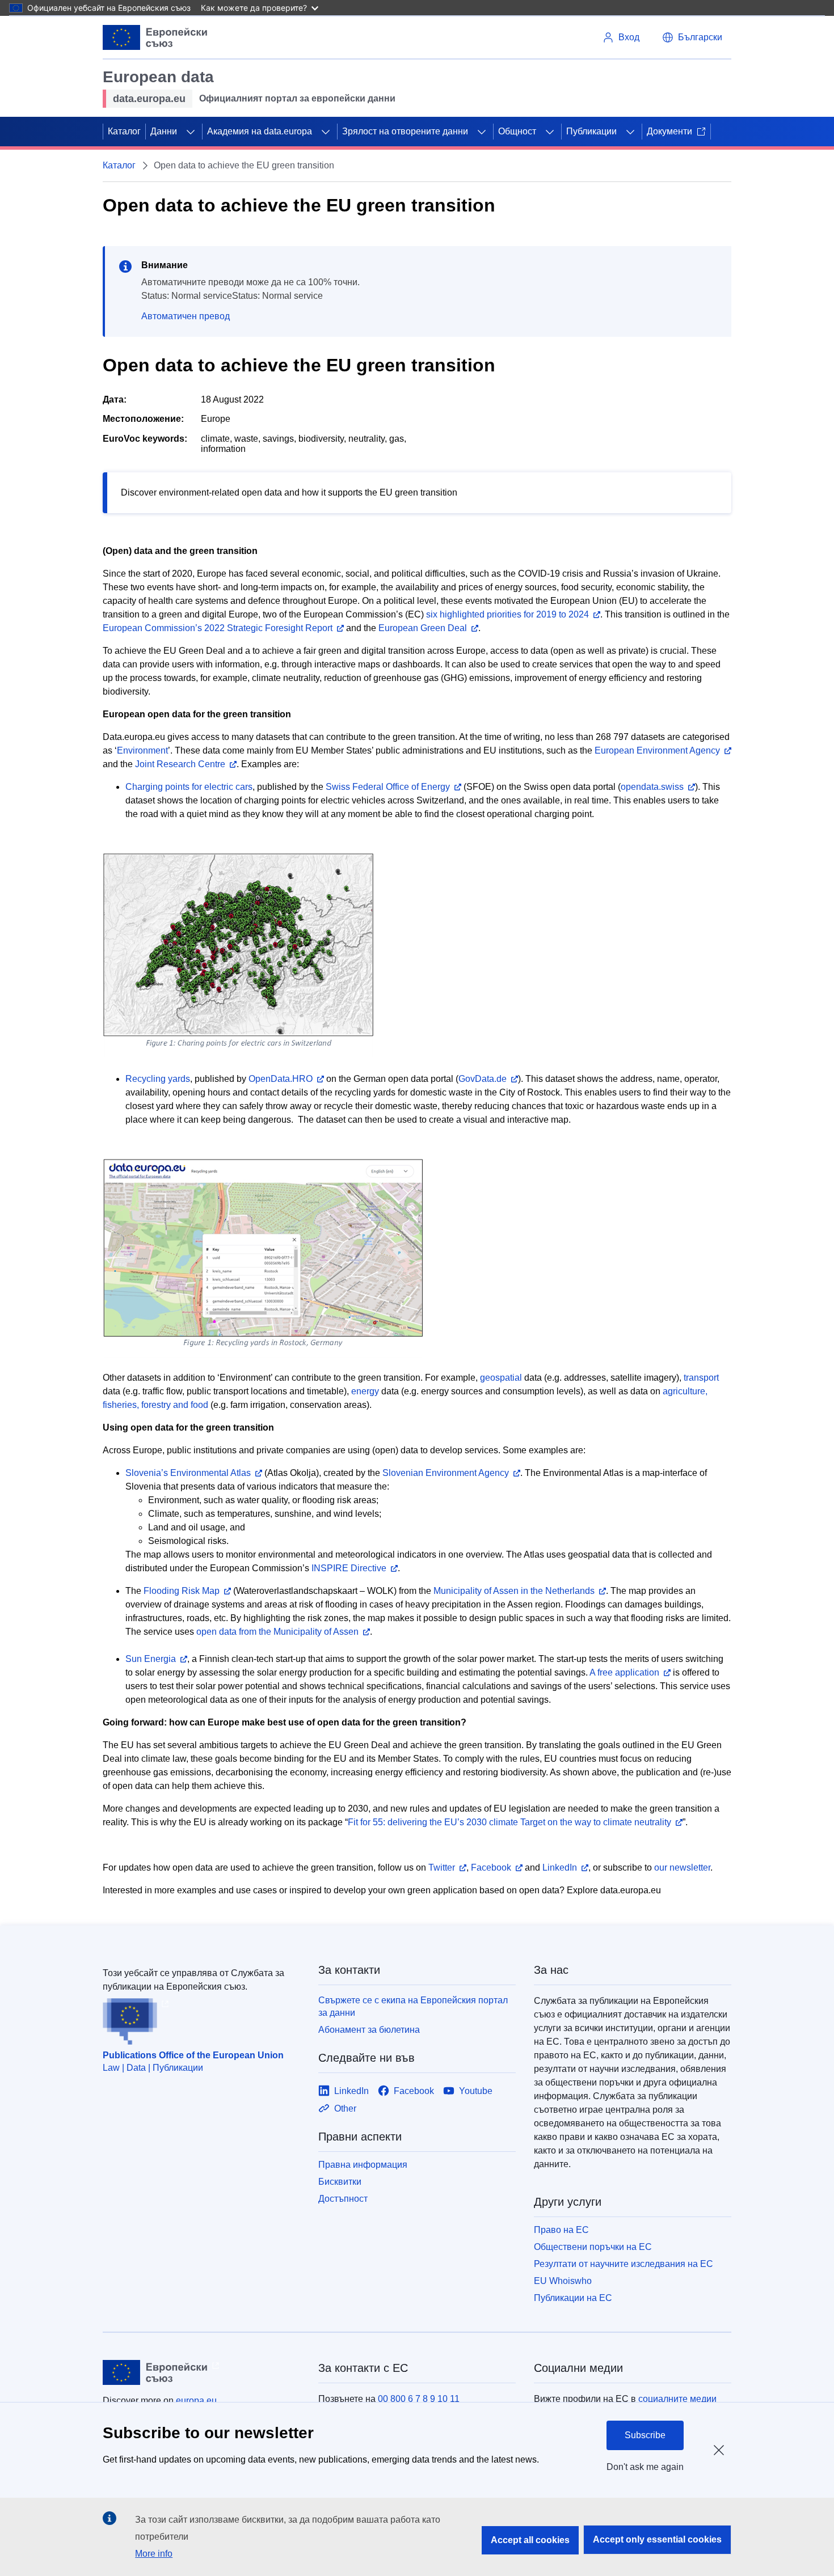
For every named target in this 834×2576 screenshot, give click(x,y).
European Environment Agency (657, 750)
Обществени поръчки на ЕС (593, 2247)
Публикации (591, 131)
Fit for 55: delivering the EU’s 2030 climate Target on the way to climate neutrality (509, 1822)
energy (365, 1391)
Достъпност (343, 2199)
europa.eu (196, 2401)
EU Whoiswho (563, 2281)
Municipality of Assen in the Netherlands (514, 1591)
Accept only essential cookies (657, 2539)
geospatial (501, 1378)
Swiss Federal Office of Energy (388, 787)
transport (701, 1378)
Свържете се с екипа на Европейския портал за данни (413, 2006)
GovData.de (483, 1079)
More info (154, 2554)
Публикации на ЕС (573, 2298)
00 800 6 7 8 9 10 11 (419, 2399)
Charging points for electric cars (189, 787)
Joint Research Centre (180, 764)
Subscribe (645, 2435)
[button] (692, 37)
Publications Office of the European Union (193, 2055)
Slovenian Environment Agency (446, 1473)
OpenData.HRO (281, 1079)
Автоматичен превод (186, 316)
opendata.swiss (652, 787)
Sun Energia (151, 1659)
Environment (142, 750)
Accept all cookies (530, 2540)
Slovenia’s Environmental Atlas (188, 1473)
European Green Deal (423, 628)
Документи (669, 131)
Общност (517, 131)
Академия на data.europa (260, 131)
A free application (624, 1672)
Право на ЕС (561, 2230)
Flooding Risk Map (182, 1591)
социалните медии (677, 2399)
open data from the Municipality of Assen (277, 1632)
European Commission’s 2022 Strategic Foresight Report (218, 628)
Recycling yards (158, 1079)
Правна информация (363, 2165)
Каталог (124, 131)
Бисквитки (340, 2182)
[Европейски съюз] (155, 37)
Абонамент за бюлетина (369, 2030)
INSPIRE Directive (349, 1568)
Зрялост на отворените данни (405, 131)
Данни (164, 131)
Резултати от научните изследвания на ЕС (624, 2264)
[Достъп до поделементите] (191, 132)
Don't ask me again (645, 2467)
